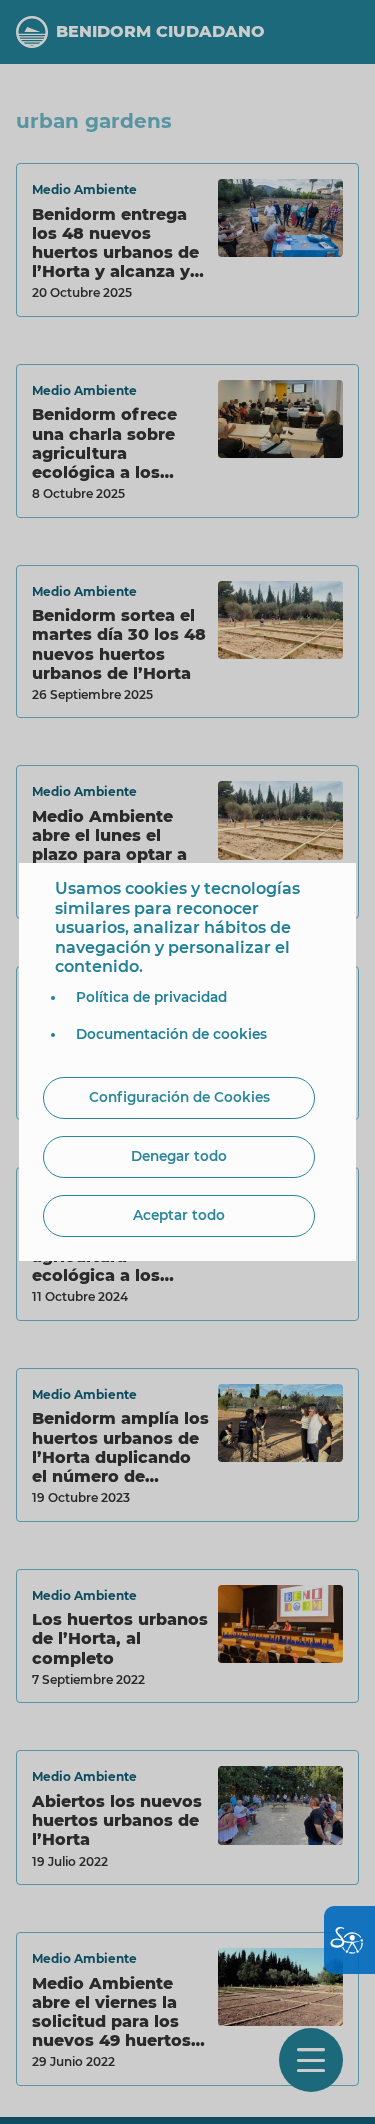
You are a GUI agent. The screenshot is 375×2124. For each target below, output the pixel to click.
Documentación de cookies (171, 1034)
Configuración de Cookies (179, 1097)
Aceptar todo (179, 1215)
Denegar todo (179, 1156)
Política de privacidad (151, 997)
